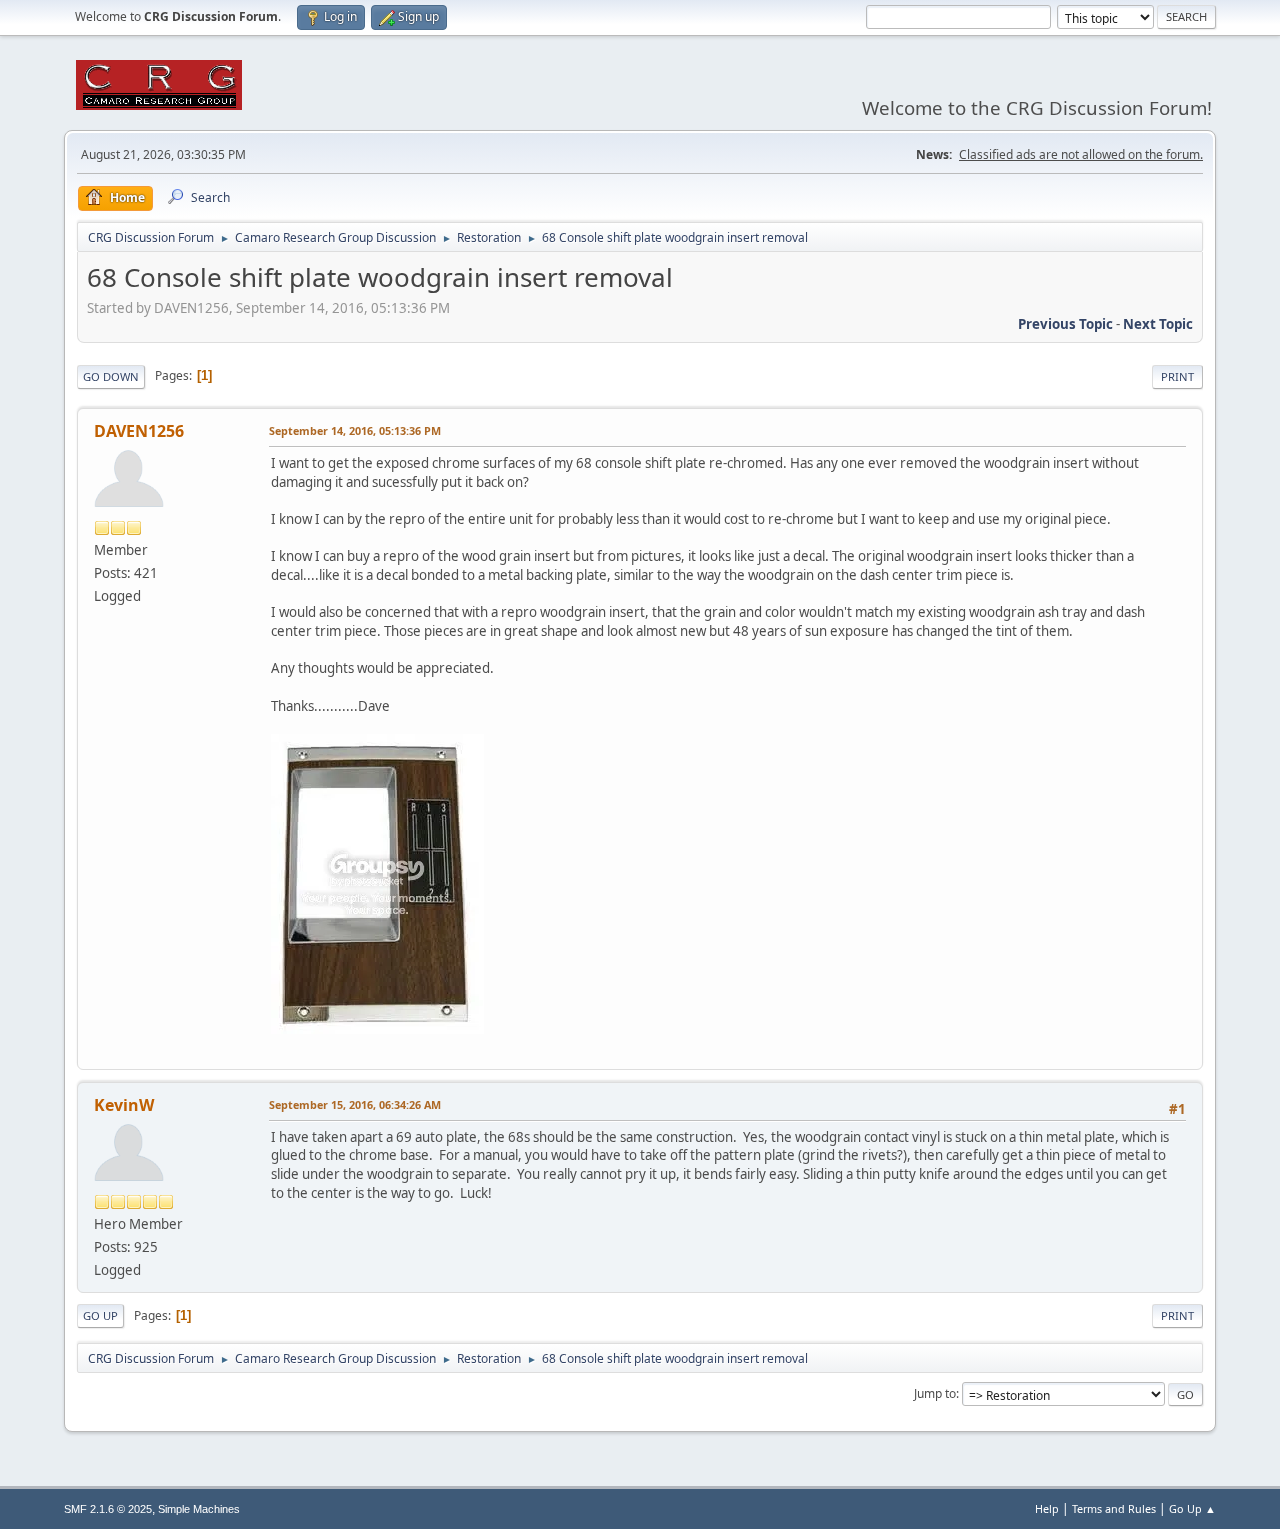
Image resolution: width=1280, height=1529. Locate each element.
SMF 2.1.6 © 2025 (108, 1509)
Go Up (100, 1315)
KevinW (124, 1105)
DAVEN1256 (139, 431)
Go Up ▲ (1192, 1508)
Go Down (111, 376)
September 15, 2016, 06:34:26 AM (355, 1104)
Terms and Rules (1114, 1508)
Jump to (935, 1393)
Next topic (1158, 324)
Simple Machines (199, 1509)
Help (1047, 1508)
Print (1177, 376)
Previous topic (1065, 324)
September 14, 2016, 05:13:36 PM (355, 430)
